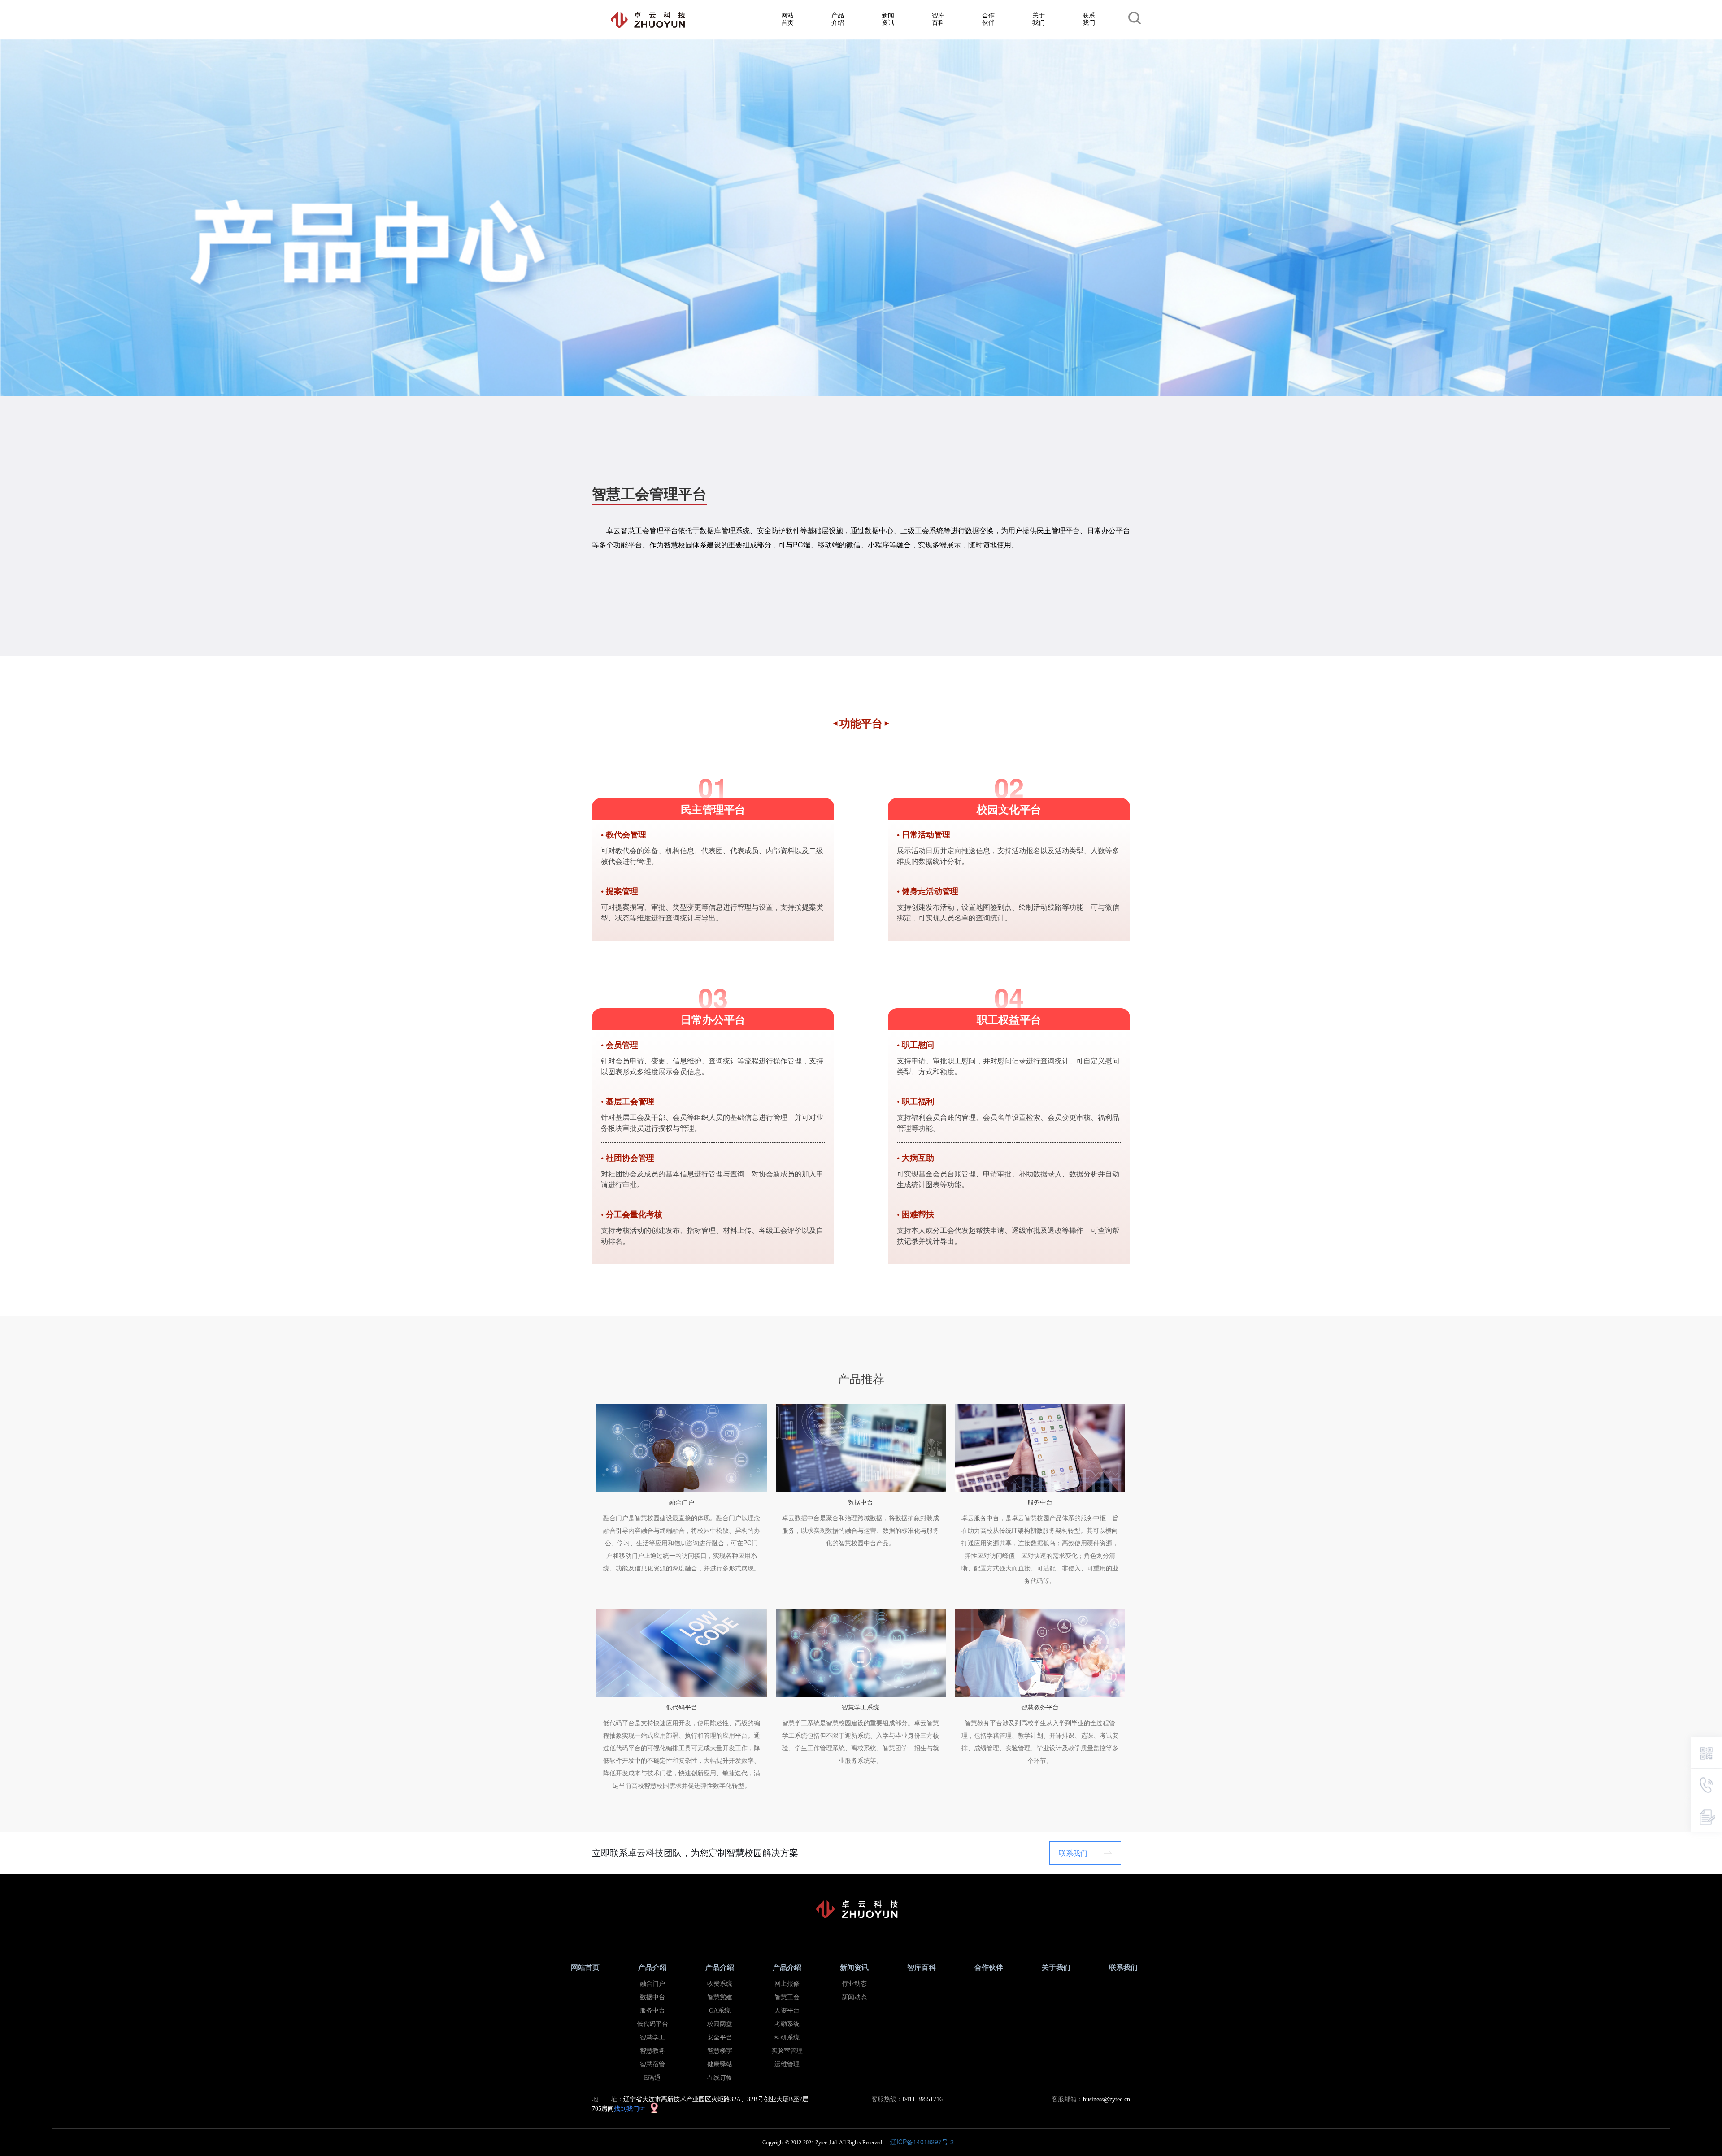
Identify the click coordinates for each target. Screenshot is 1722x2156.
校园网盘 (720, 2024)
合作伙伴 (988, 18)
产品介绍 (838, 18)
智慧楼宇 (720, 2051)
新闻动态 (854, 1997)
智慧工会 (787, 1997)
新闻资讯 (888, 18)
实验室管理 (787, 2051)
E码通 (652, 2078)
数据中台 (652, 1997)
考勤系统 (787, 2024)
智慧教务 (652, 2051)
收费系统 (720, 1984)
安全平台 (720, 2037)
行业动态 (854, 1984)
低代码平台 (652, 2024)
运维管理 (787, 2064)
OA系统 (720, 2011)
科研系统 (787, 2037)
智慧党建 (720, 1997)
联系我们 (1089, 18)
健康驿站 (720, 2064)
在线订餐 (720, 2078)
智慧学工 (652, 2037)
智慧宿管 (652, 2064)
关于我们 (1039, 18)
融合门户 (652, 1984)
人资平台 (787, 2011)
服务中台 (652, 2011)
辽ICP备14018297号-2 (925, 2142)
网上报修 (787, 1984)
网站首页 (787, 18)
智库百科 (938, 18)
